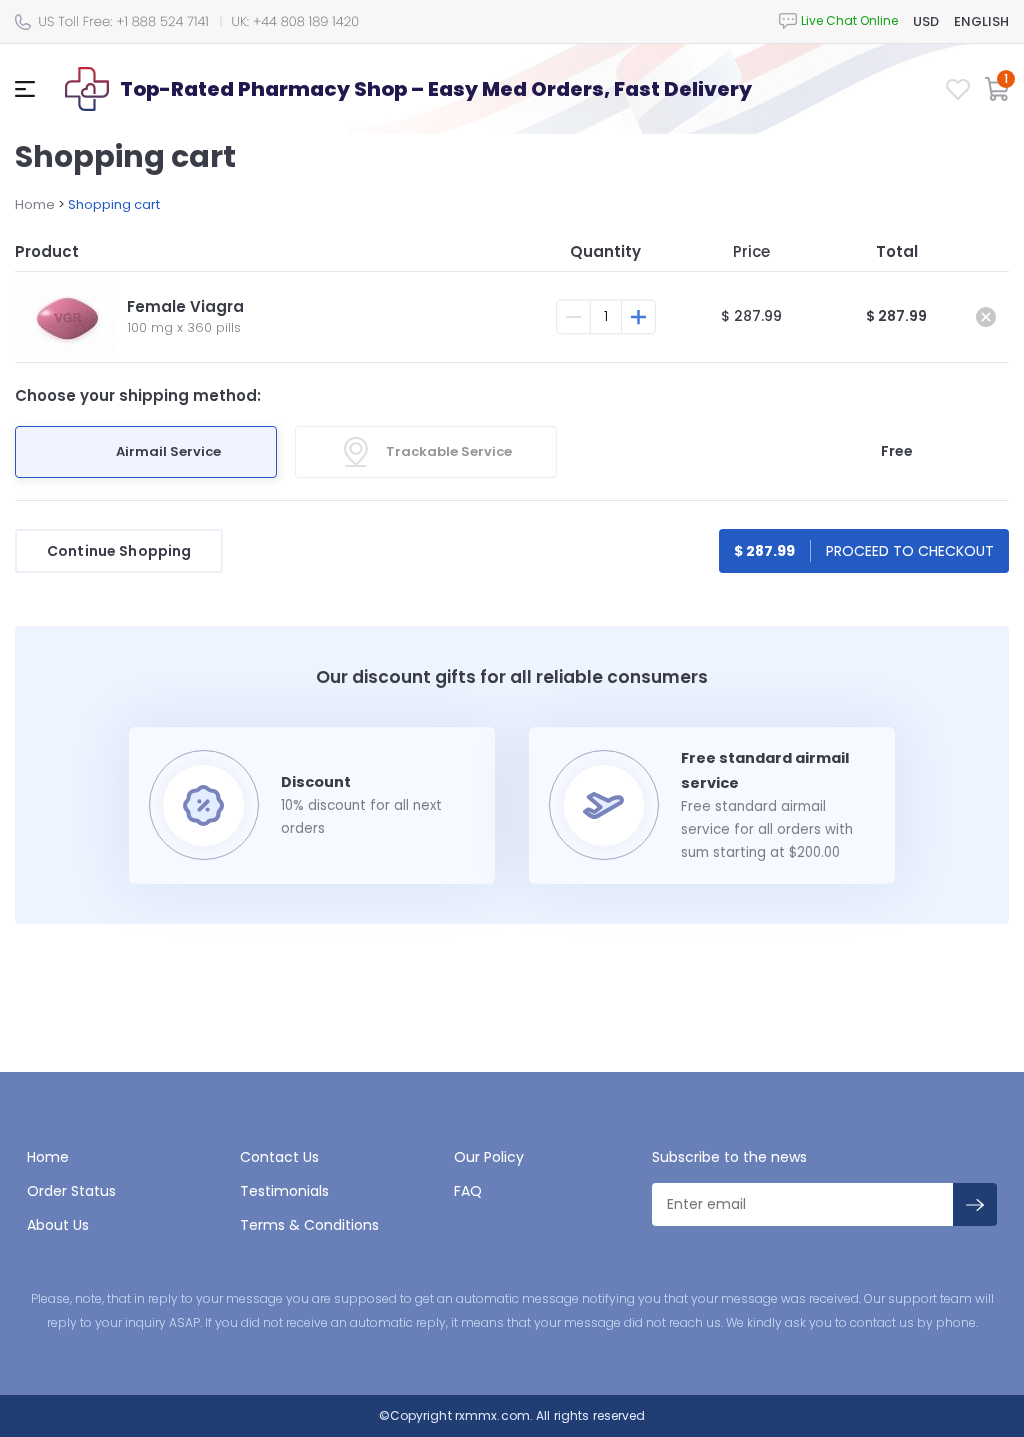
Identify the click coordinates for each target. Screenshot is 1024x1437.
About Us (58, 1225)
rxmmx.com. (492, 1415)
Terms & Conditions (309, 1225)
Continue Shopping (119, 551)
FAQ (468, 1191)
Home (35, 204)
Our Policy (489, 1157)
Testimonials (284, 1191)
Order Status (71, 1191)
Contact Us (279, 1157)
